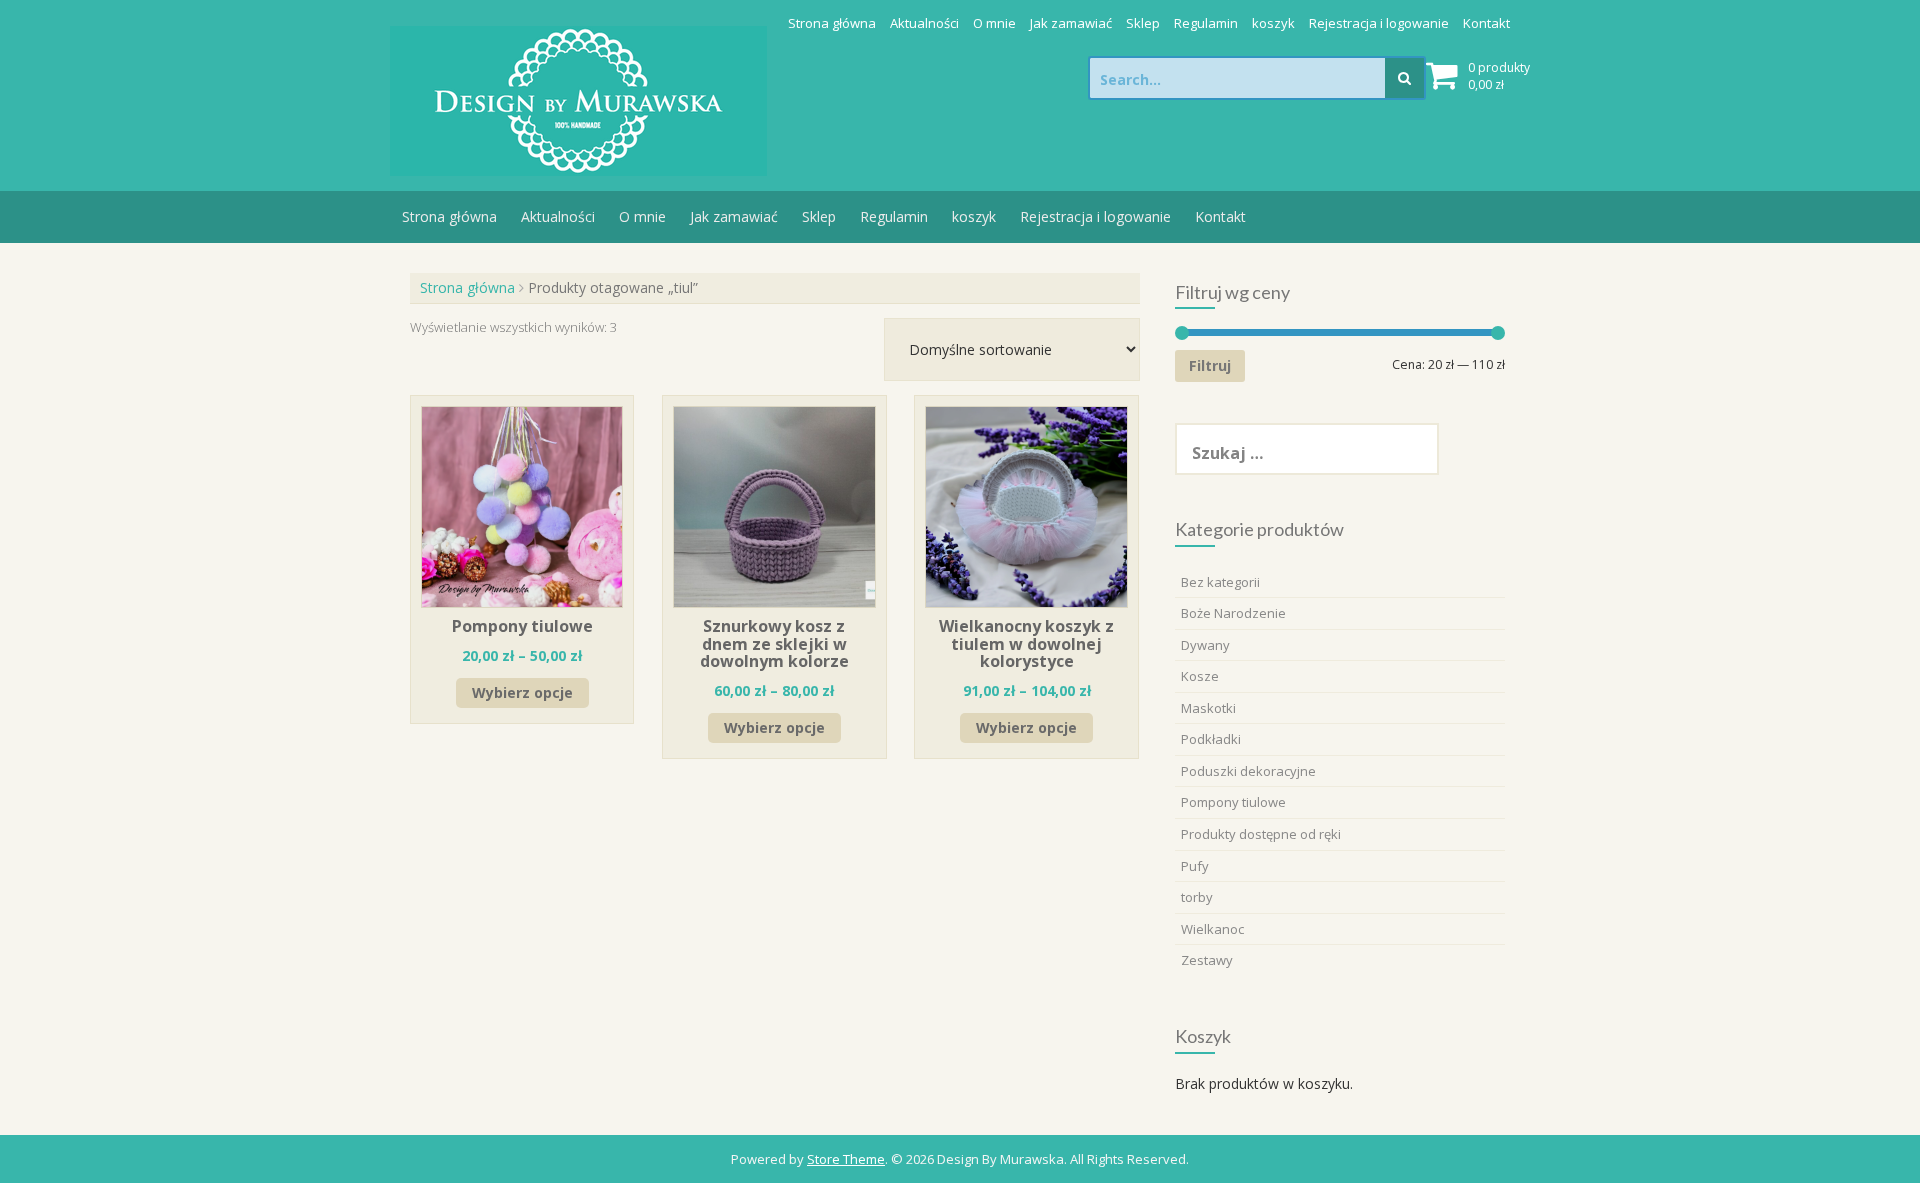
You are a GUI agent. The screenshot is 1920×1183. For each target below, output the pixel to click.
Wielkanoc (1212, 929)
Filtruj (1210, 365)
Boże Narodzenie (1233, 613)
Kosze (1200, 676)
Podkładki (1211, 739)
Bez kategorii (1220, 582)
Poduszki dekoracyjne (1248, 771)
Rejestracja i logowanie (1379, 23)
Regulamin (1206, 23)
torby (1197, 897)
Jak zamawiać (1071, 23)
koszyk (1273, 23)
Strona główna (832, 23)
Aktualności (924, 23)
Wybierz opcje (522, 692)
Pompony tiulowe (1233, 802)
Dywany (1205, 645)
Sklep (1143, 23)
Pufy (1195, 866)
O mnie (994, 23)
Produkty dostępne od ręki (1261, 834)
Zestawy (1207, 960)
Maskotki (1208, 708)
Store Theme (846, 1159)
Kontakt (1486, 23)
